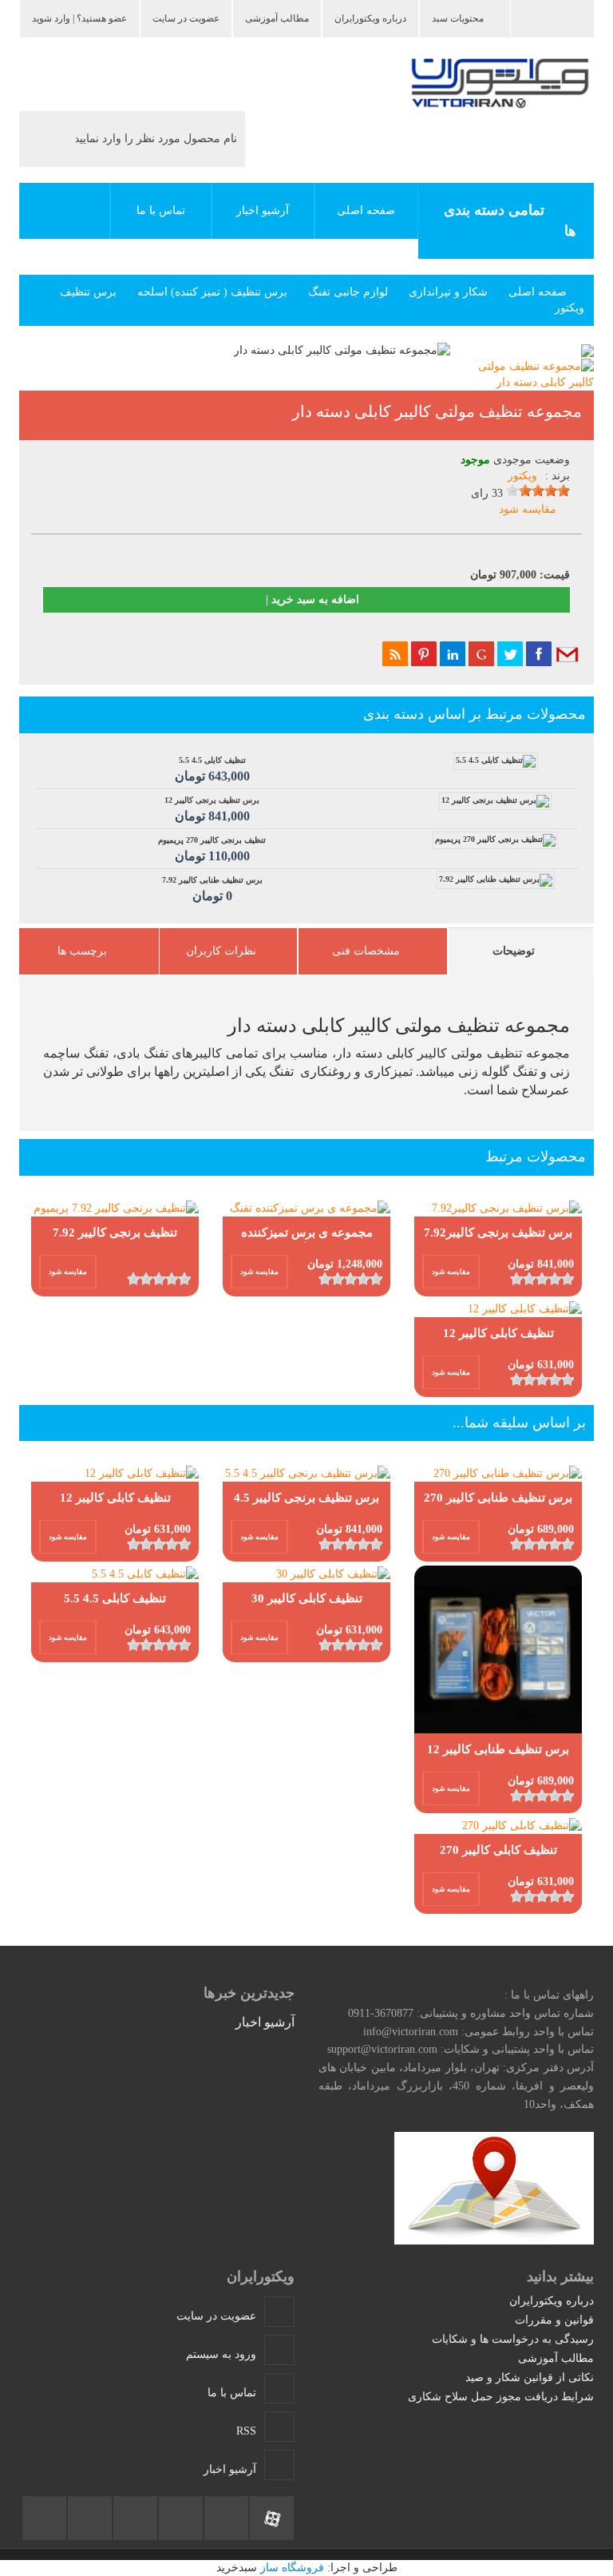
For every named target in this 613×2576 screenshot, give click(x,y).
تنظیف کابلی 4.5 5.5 (212, 769)
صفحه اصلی (538, 292)
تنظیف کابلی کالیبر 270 (498, 1850)
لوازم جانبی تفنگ (348, 292)
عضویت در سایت (186, 18)
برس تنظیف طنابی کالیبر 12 (498, 1749)
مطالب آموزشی (277, 18)
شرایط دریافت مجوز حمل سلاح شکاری (501, 2397)
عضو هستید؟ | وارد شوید (79, 18)
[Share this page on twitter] (510, 653)
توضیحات (514, 951)
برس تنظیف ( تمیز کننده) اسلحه (212, 292)
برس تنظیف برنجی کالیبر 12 (212, 809)
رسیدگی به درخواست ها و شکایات (513, 2339)
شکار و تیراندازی (448, 292)
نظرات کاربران (221, 951)
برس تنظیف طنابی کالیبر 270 (498, 1498)
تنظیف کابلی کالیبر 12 (498, 1333)
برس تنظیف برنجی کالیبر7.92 (498, 1232)
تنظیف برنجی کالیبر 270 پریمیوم (212, 849)
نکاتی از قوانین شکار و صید (530, 2378)
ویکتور (522, 476)
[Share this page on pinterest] (424, 653)
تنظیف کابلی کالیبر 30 (307, 1598)
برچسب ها (82, 951)
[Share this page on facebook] (539, 653)
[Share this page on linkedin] (453, 653)
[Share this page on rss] (395, 653)
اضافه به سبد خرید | (311, 599)
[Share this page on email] (568, 653)
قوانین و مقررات (554, 2320)
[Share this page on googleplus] (481, 653)
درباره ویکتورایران (370, 18)
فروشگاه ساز (292, 2568)
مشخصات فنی (366, 951)
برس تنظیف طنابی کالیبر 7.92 (212, 889)
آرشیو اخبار (263, 210)
